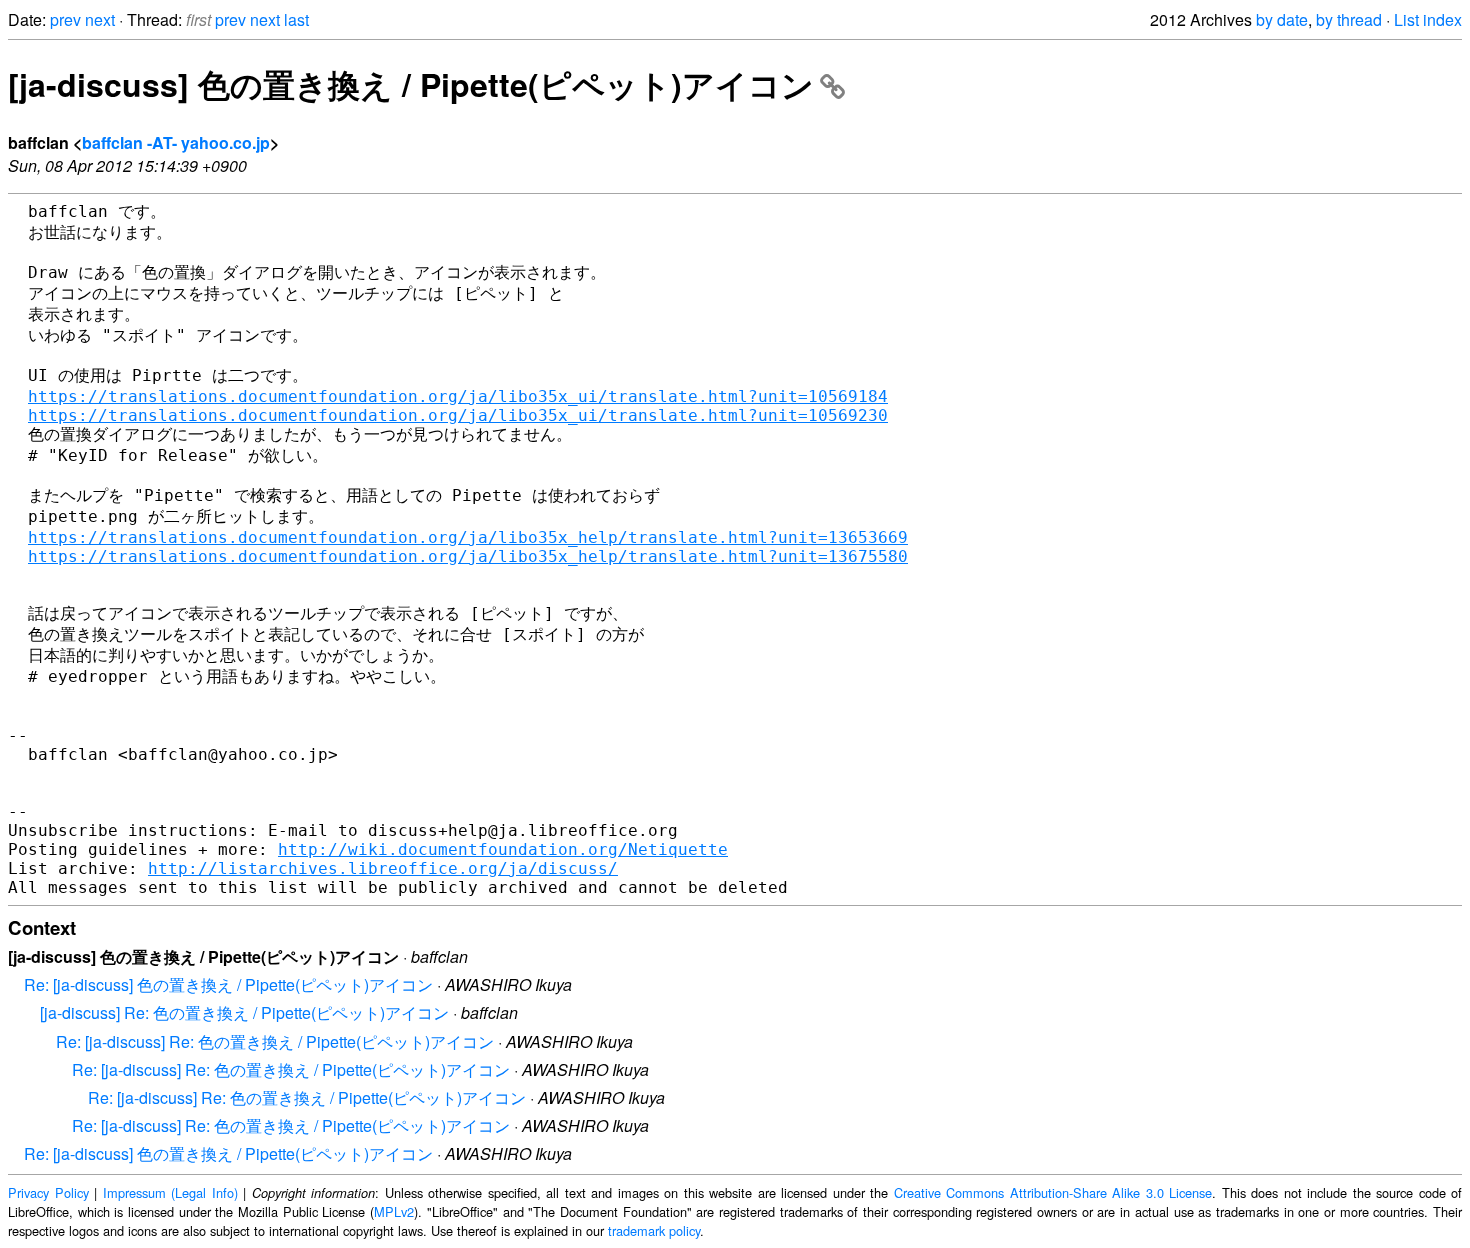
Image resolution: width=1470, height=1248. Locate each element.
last (296, 19)
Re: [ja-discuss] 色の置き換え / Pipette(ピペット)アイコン (228, 984)
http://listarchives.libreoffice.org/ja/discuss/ (383, 868)
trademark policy (654, 1230)
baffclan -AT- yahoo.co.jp (176, 142)
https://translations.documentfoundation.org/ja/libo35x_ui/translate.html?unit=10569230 (458, 415)
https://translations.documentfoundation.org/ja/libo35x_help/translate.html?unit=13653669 (468, 537)
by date (1282, 19)
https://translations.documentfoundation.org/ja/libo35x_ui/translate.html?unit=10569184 (458, 396)
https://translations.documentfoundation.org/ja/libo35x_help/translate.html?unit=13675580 (468, 556)
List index (1428, 19)
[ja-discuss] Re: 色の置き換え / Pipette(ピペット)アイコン (244, 1012)
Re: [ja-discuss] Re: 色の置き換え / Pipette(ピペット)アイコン (275, 1041)
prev (65, 19)
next (100, 19)
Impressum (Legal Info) (170, 1192)
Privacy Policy (48, 1192)
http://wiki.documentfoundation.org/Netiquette (503, 849)
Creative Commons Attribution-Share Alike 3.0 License (1053, 1192)
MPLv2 (394, 1211)
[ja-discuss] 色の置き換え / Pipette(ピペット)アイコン (411, 84)
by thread (1349, 19)
